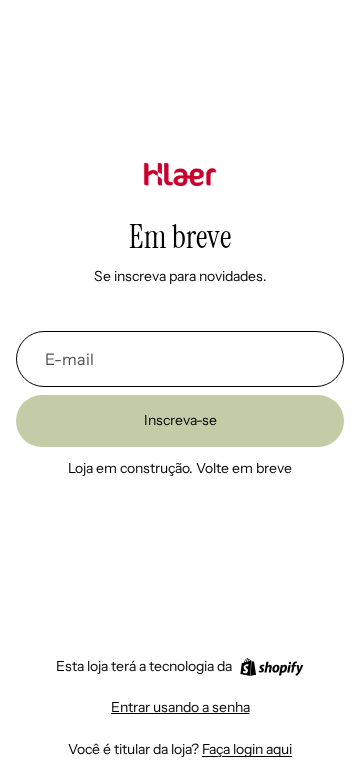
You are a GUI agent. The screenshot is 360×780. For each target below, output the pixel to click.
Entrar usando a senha (180, 707)
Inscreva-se (180, 420)
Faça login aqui (247, 749)
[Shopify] (271, 667)
